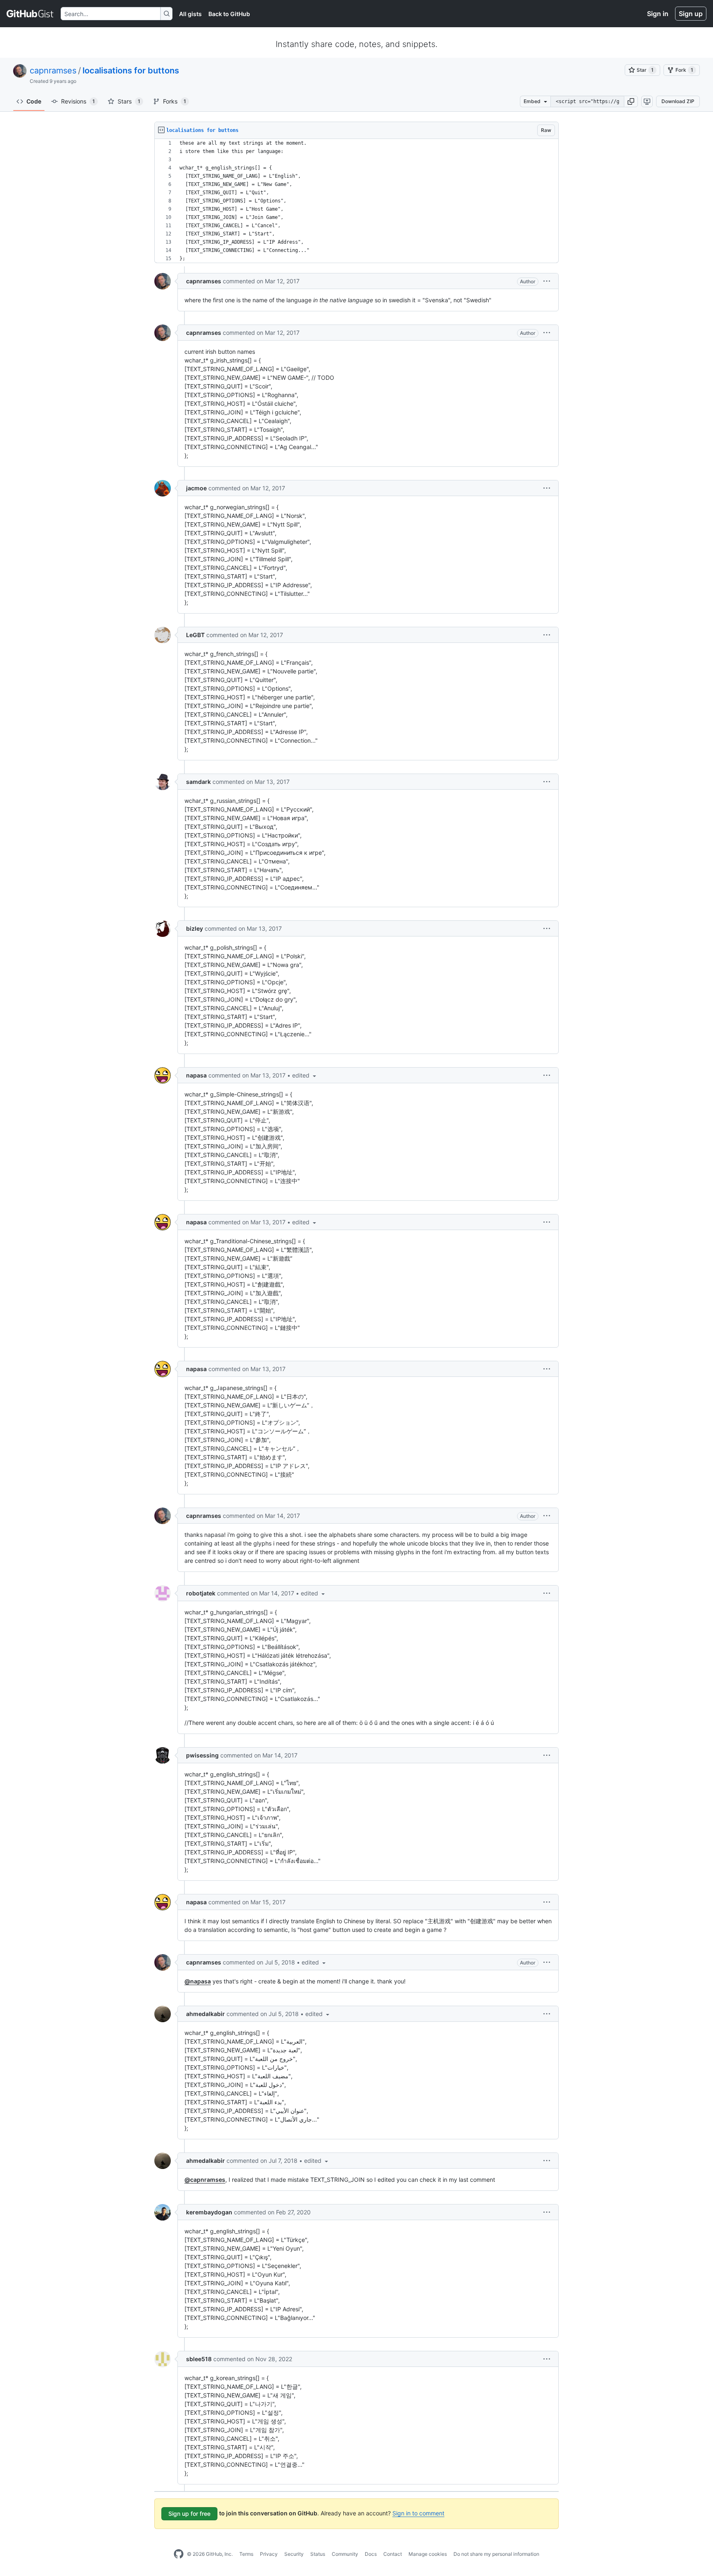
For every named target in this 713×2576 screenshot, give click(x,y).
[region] (356, 201)
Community (345, 2554)
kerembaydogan (209, 2212)
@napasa (198, 1981)
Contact (393, 2554)
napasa (196, 1075)
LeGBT (195, 635)
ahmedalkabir (205, 2014)
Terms (246, 2554)
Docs (371, 2554)
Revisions (78, 101)
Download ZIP (678, 101)
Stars (129, 101)
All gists (190, 14)
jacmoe (196, 488)
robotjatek (201, 1593)
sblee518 (199, 2359)
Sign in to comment (418, 2513)
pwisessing (202, 1755)
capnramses (53, 71)
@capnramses (205, 2180)
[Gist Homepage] (30, 14)
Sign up (691, 14)
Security (294, 2554)
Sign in (658, 14)
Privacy (269, 2554)
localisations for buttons (131, 71)
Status (318, 2554)
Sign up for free (189, 2514)
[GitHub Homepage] (179, 2554)
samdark (198, 782)
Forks (175, 101)
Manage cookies (428, 2554)
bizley (195, 928)
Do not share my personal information (496, 2554)
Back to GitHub (229, 14)
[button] (631, 101)
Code (34, 101)
